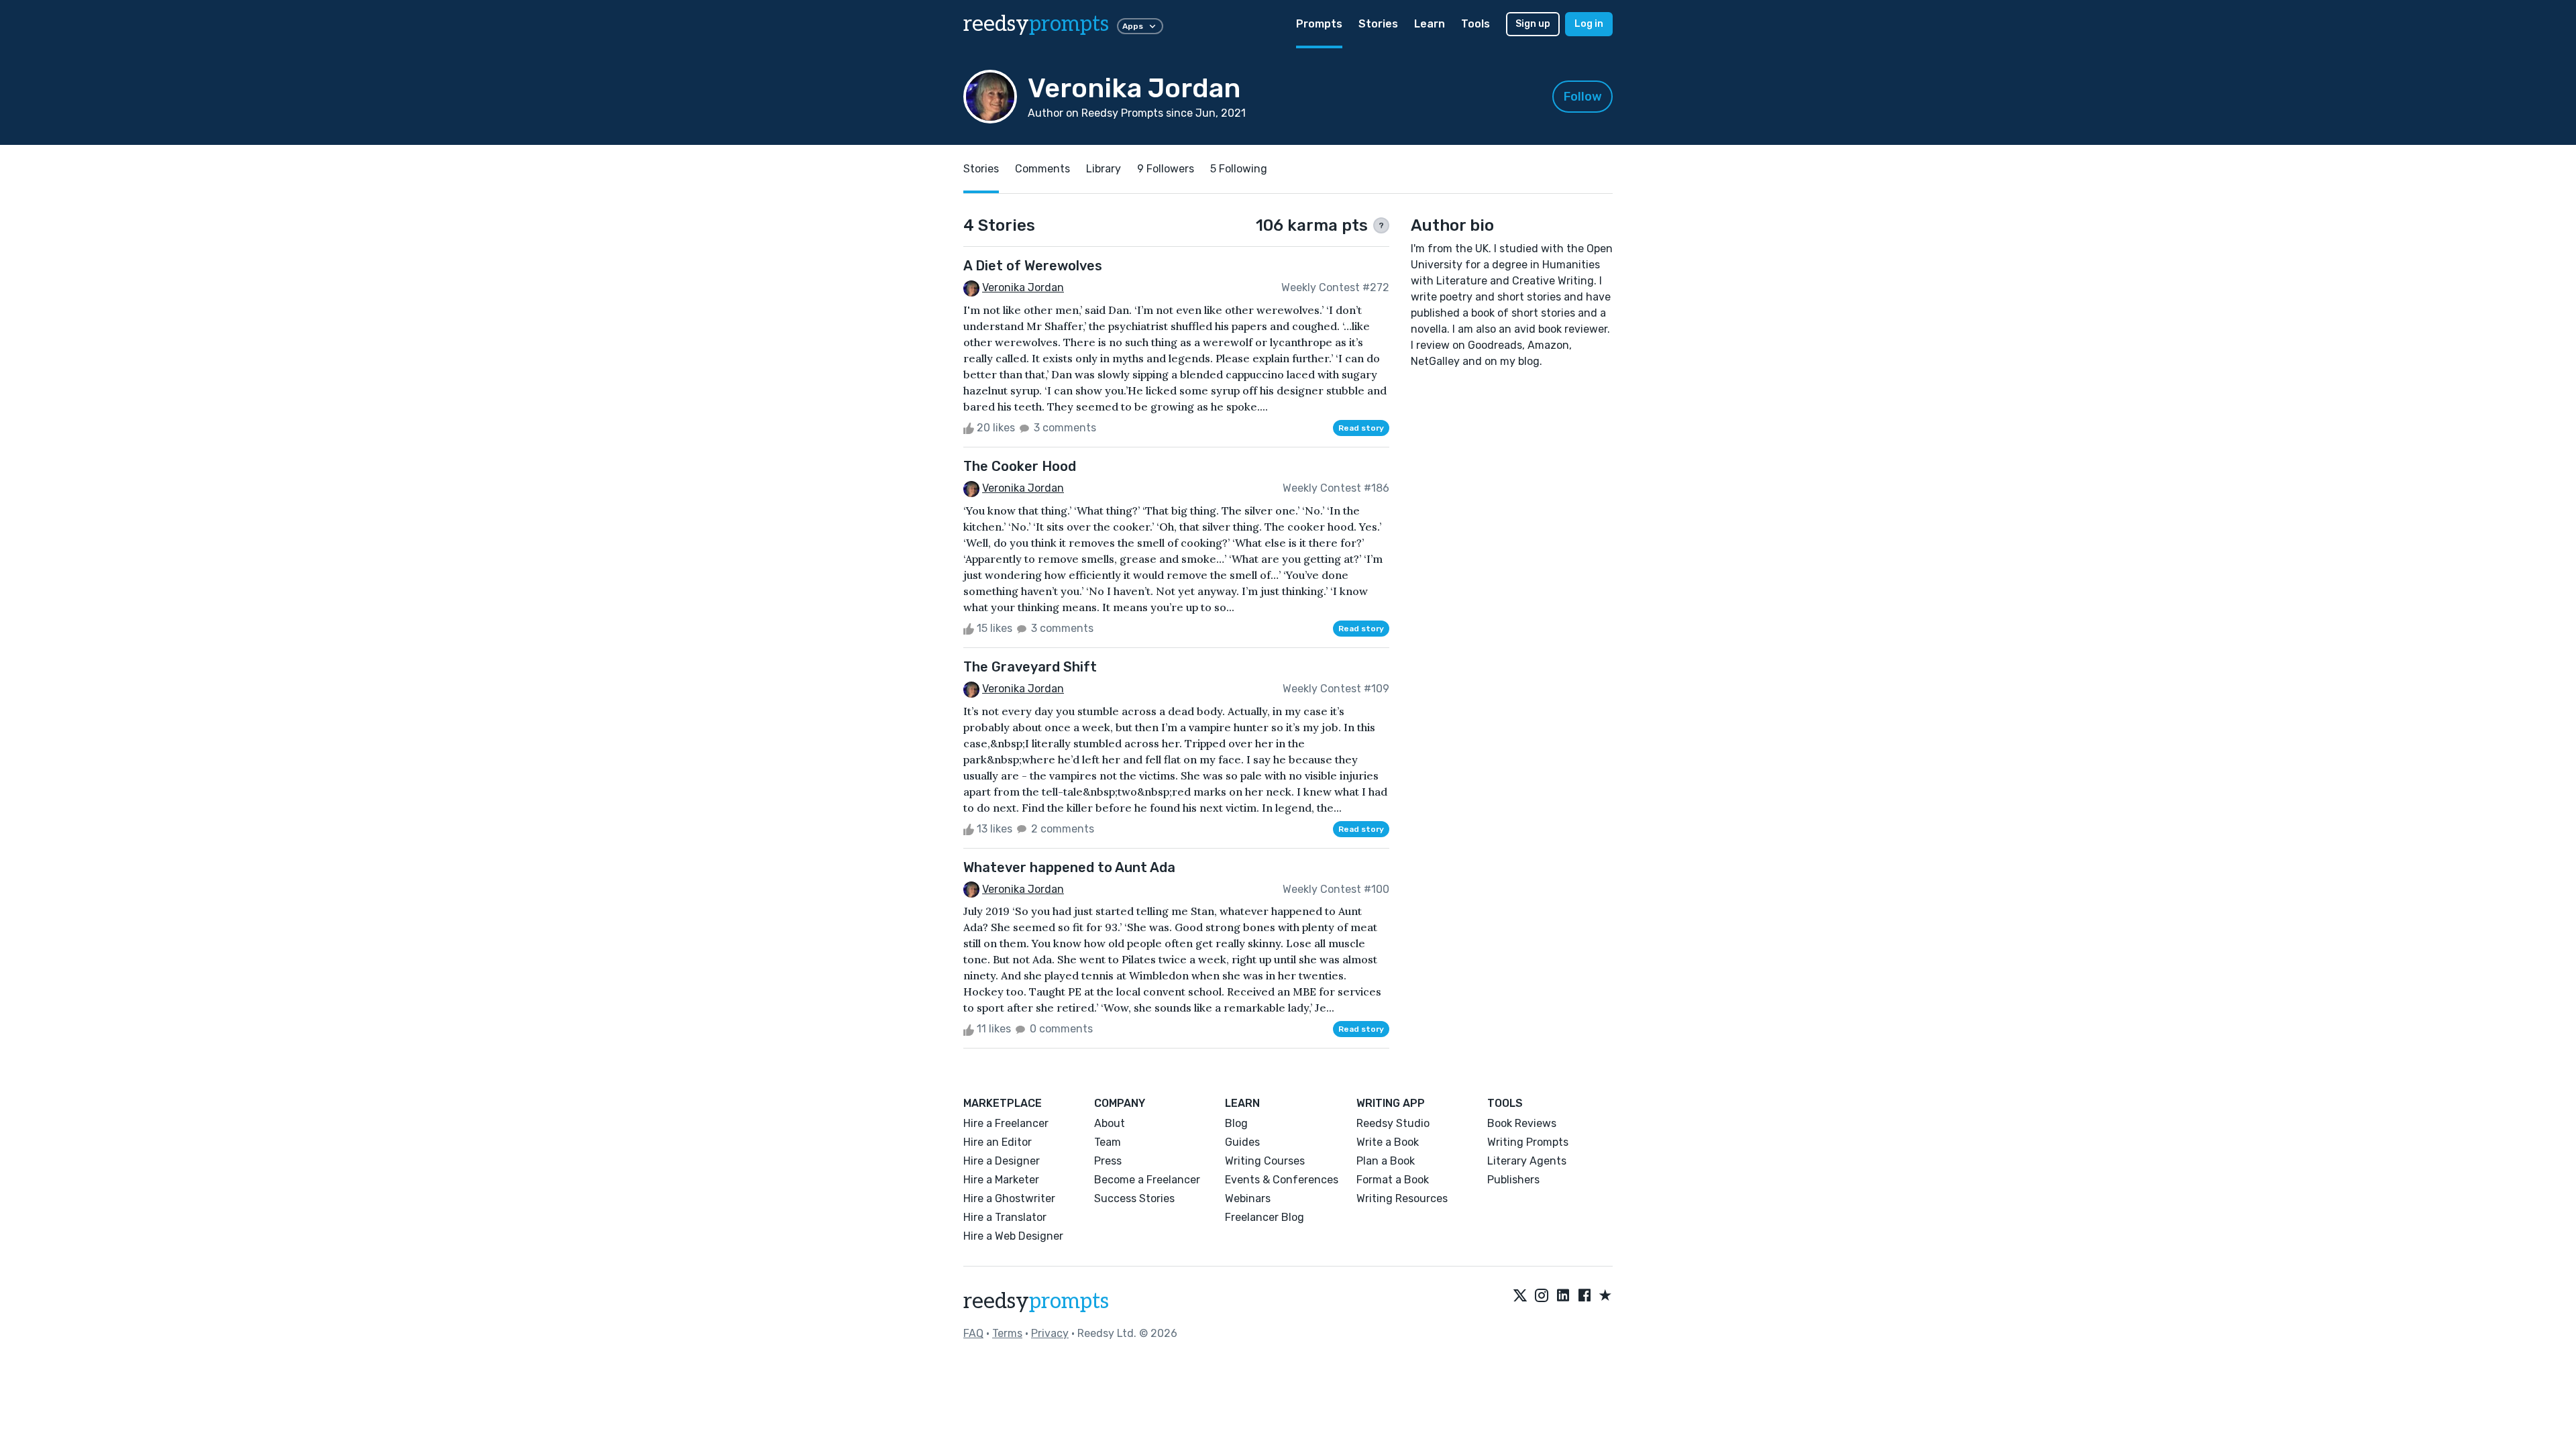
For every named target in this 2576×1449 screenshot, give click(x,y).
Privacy (1050, 1333)
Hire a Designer (1002, 1161)
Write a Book (1388, 1142)
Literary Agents (1527, 1161)
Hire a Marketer (1001, 1180)
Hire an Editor (998, 1142)
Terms (1007, 1333)
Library (1104, 169)
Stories (1378, 24)
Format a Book (1393, 1180)
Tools (1475, 24)
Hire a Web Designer (1013, 1236)
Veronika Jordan (1023, 287)
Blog (1236, 1123)
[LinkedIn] (1563, 1296)
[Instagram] (1542, 1296)
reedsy (1036, 24)
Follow (1583, 97)
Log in (1589, 24)
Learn (1430, 24)
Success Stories (1134, 1198)
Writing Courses (1265, 1161)
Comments (1042, 169)
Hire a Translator (1005, 1217)
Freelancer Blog (1265, 1217)
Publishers (1513, 1180)
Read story (1361, 428)
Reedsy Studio (1393, 1123)
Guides (1242, 1142)
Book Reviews (1522, 1123)
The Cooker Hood (1020, 466)
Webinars (1248, 1198)
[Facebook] (1585, 1296)
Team (1108, 1142)
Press (1108, 1161)
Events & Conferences (1282, 1180)
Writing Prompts (1528, 1142)
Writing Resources (1402, 1198)
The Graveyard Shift (1030, 667)
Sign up (1533, 24)
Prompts (1319, 24)
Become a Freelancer (1147, 1180)
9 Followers (1166, 169)
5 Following (1239, 169)
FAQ (973, 1333)
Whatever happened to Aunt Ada (1069, 867)
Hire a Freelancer (1006, 1123)
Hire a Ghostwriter (1009, 1198)
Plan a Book (1386, 1161)
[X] (1520, 1296)
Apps (1133, 26)
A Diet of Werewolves (1033, 266)
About (1110, 1123)
